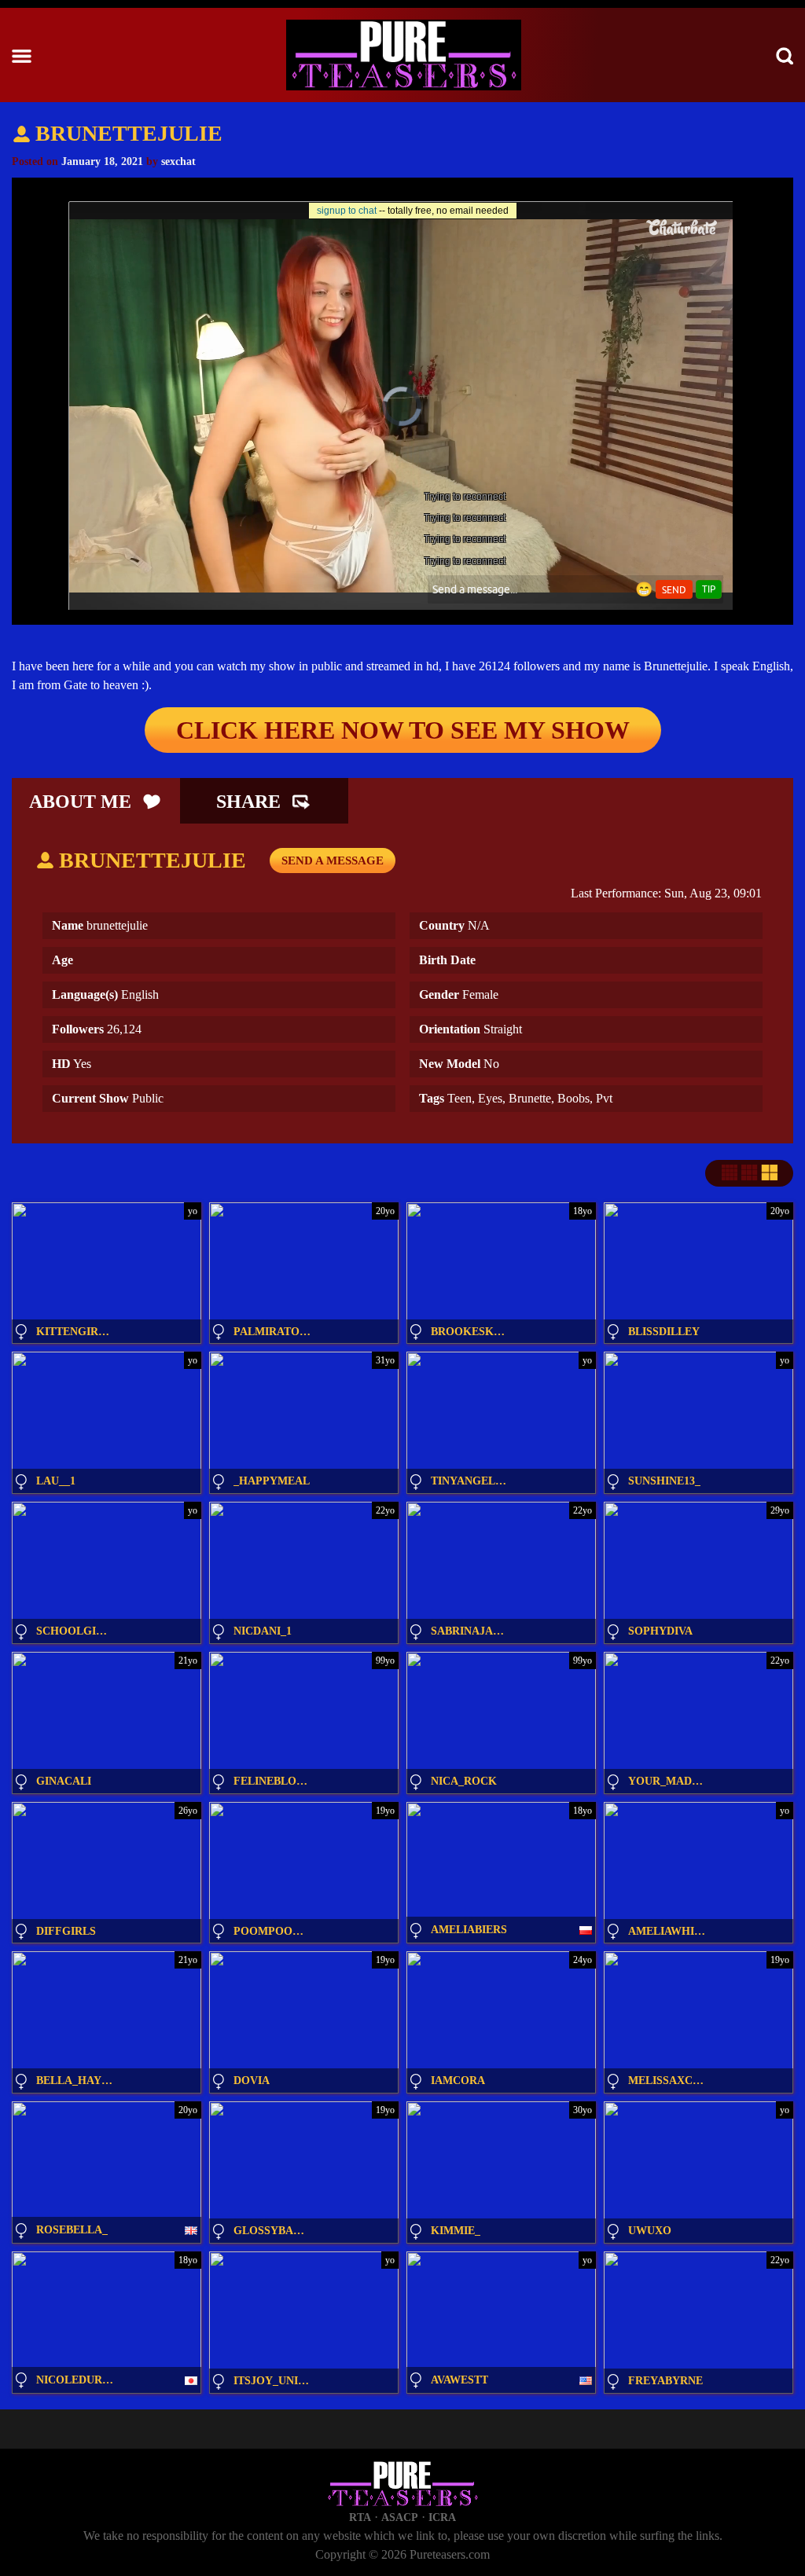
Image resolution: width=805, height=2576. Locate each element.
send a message (333, 861)
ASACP (400, 2517)
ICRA (442, 2517)
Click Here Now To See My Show (403, 730)
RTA (360, 2517)
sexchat (178, 161)
